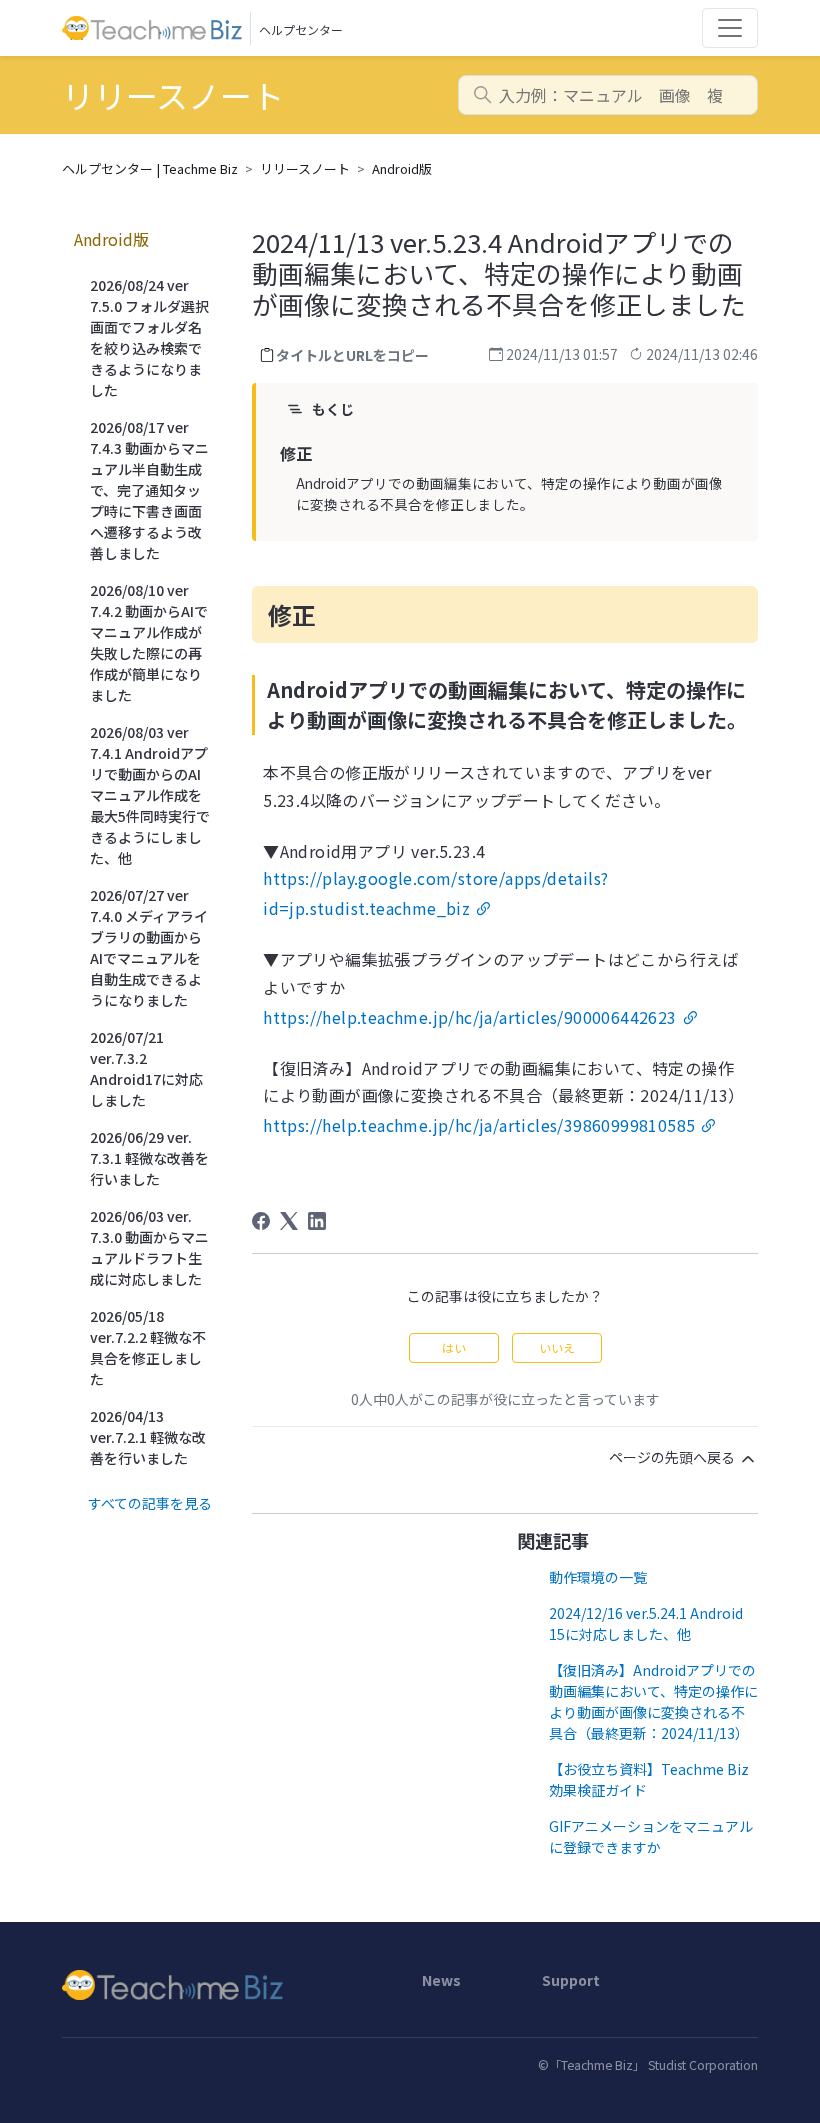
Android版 (402, 168)
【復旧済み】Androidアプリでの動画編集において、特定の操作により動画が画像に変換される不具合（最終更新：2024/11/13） (653, 1701)
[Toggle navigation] (730, 28)
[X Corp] (289, 1221)
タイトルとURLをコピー (352, 355)
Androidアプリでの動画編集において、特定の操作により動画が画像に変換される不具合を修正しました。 (509, 493)
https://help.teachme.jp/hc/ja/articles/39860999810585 (479, 1125)
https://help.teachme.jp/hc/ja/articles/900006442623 (469, 1017)
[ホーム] (230, 1985)
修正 (296, 453)
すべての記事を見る (150, 1503)
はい (454, 1347)
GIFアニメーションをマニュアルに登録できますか (651, 1836)
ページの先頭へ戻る (673, 1457)
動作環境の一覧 (598, 1577)
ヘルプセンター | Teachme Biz (150, 168)
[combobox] (608, 95)
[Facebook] (261, 1221)
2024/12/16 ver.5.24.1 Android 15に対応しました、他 (646, 1623)
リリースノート (305, 168)
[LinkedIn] (317, 1221)
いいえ (557, 1347)
